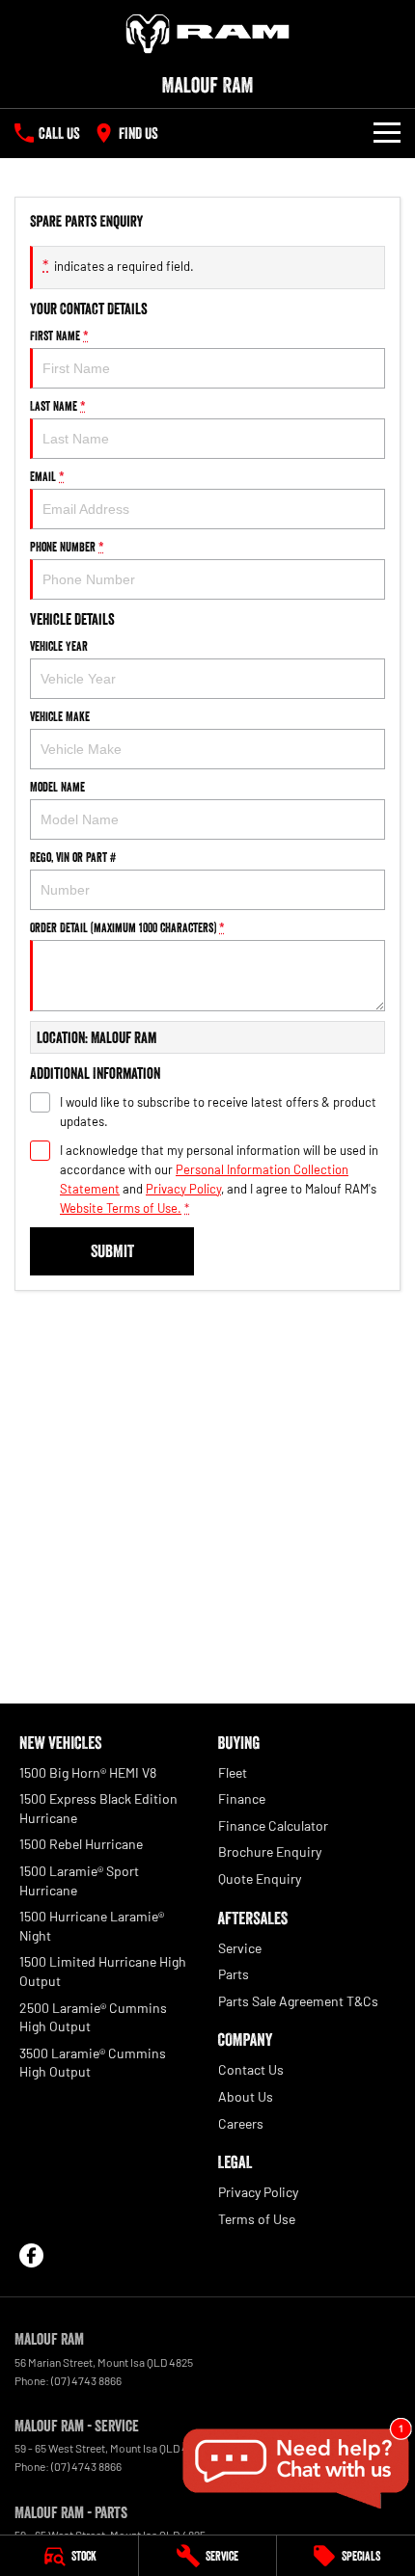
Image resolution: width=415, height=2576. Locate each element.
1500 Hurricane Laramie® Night (92, 1926)
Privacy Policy (183, 1189)
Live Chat (294, 2469)
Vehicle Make (60, 716)
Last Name (58, 406)
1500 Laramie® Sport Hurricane (79, 1880)
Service (240, 1948)
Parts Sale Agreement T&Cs (298, 2001)
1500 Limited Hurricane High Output (103, 1971)
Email (47, 476)
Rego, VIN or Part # (73, 857)
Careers (241, 2123)
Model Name (57, 787)
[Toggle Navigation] (387, 133)
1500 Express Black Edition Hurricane (98, 1808)
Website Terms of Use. (121, 1208)
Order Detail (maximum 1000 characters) (127, 927)
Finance (242, 1798)
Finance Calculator (273, 1825)
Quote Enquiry (260, 1878)
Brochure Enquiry (270, 1851)
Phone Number (67, 547)
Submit (112, 1251)
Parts (234, 1974)
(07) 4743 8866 (86, 2380)
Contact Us (251, 2069)
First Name (59, 335)
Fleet (233, 1772)
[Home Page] (207, 34)
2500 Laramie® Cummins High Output (93, 2017)
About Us (246, 2096)
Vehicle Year (59, 646)
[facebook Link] (31, 2255)
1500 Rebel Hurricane (81, 1844)
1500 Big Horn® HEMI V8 (88, 1772)
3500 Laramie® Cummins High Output (93, 2063)
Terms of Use (257, 2219)
